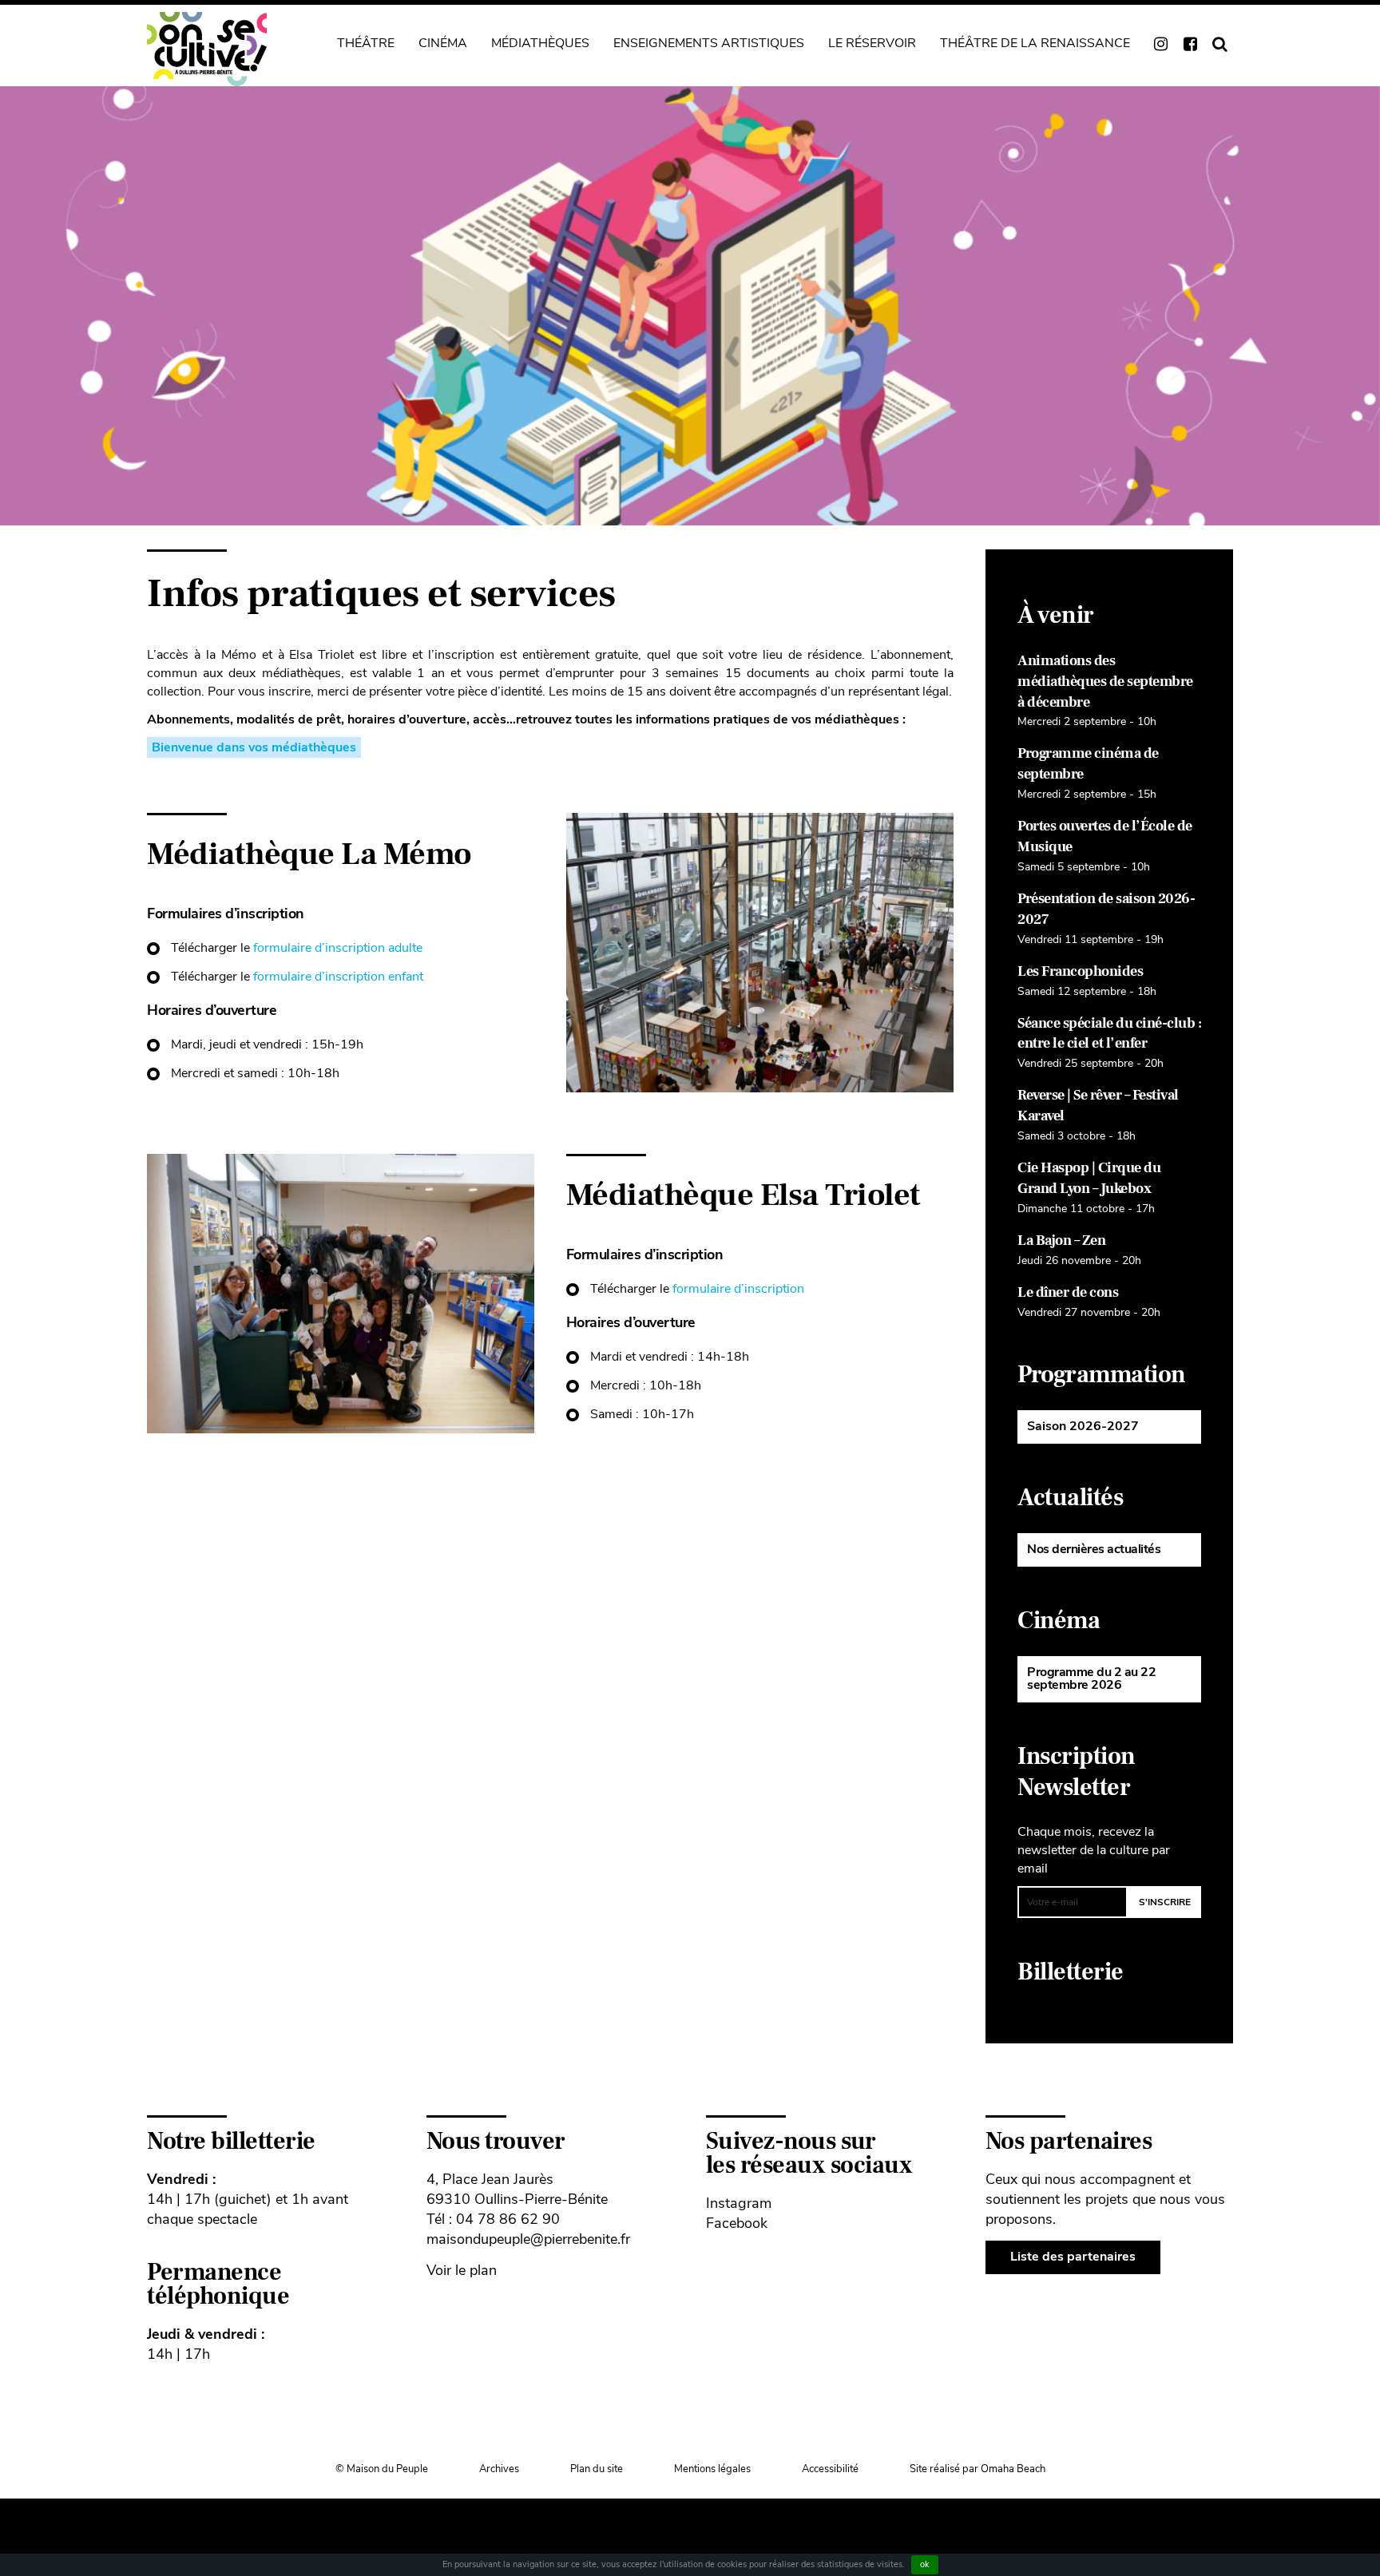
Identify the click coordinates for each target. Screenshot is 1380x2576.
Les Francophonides (1080, 971)
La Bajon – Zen (1061, 1240)
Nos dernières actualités (1094, 1549)
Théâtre (366, 43)
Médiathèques (540, 43)
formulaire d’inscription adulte (338, 948)
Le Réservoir (872, 43)
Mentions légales (712, 2469)
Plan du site (597, 2469)
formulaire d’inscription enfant (338, 977)
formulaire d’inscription (738, 1289)
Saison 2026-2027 (1083, 1426)
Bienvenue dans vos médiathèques (254, 747)
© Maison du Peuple (382, 2469)
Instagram (739, 2203)
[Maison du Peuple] (207, 49)
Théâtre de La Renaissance (1035, 43)
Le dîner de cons (1068, 1292)
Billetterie (1071, 1972)
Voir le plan (462, 2270)
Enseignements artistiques (709, 43)
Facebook (737, 2223)
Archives (499, 2469)
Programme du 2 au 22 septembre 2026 (1091, 1678)
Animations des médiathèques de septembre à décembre (1105, 682)
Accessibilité (830, 2469)
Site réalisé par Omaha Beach (978, 2469)
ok (925, 2564)
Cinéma (443, 43)
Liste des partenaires (1073, 2257)
